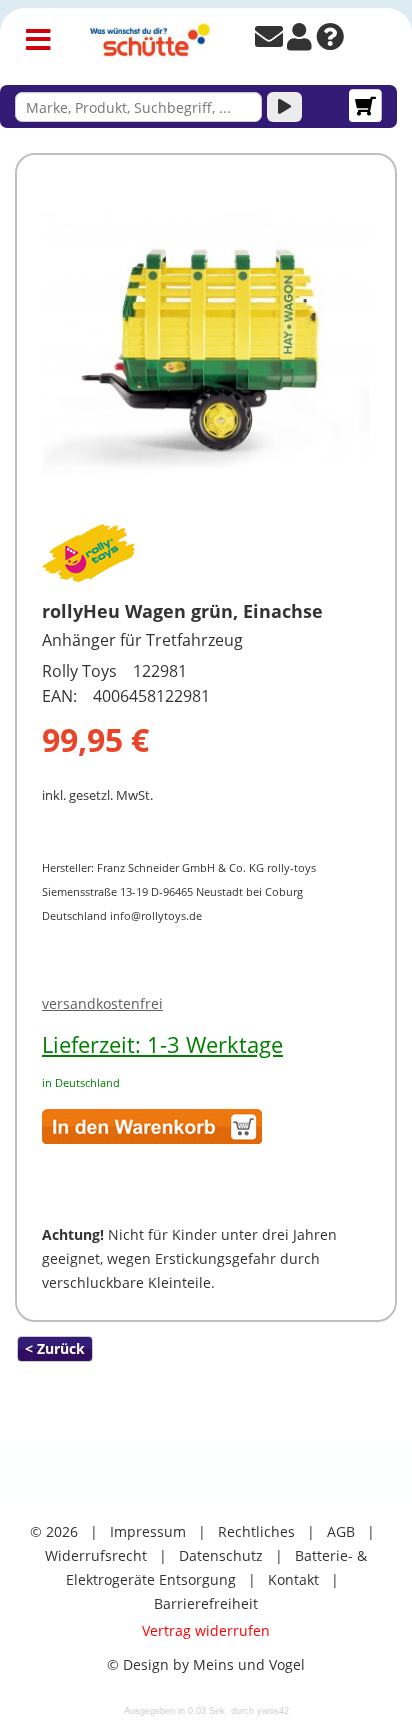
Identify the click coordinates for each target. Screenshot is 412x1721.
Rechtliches (256, 1531)
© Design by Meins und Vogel (206, 1664)
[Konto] (299, 41)
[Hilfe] (330, 41)
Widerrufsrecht (96, 1555)
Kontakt (293, 1579)
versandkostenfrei (102, 1003)
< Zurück (55, 1348)
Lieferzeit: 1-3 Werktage (162, 1044)
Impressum (148, 1531)
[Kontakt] (269, 41)
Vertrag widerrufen (206, 1630)
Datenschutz (221, 1555)
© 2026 (54, 1531)
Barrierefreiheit (206, 1603)
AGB (341, 1531)
